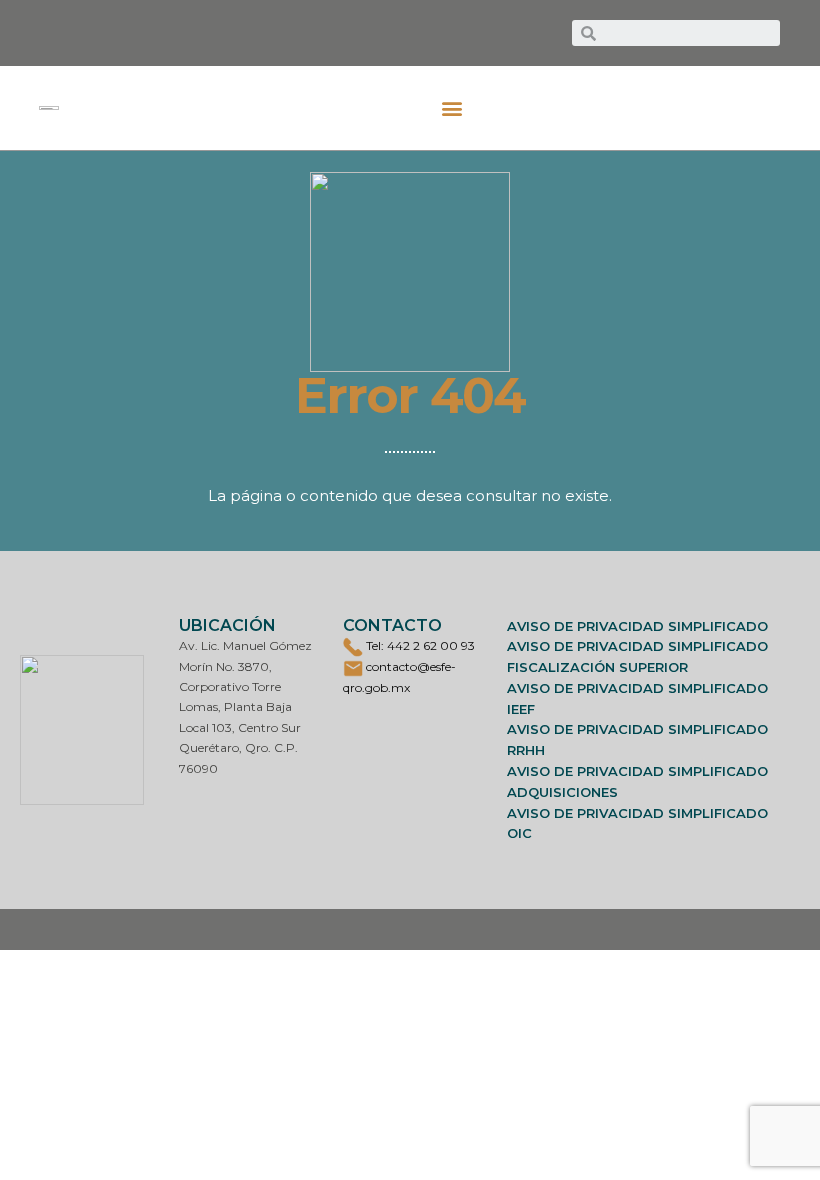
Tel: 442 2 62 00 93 (419, 645)
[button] (452, 108)
